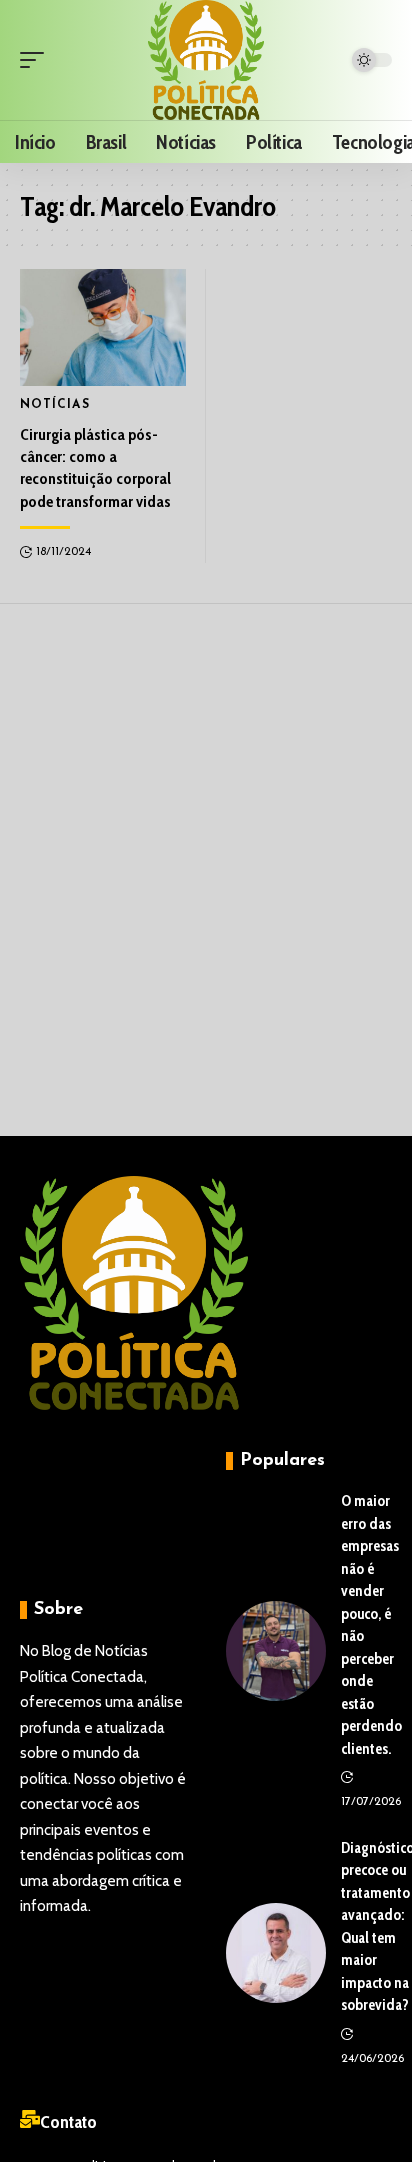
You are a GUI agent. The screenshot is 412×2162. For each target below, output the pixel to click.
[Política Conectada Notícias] (206, 60)
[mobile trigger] (37, 60)
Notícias (55, 405)
